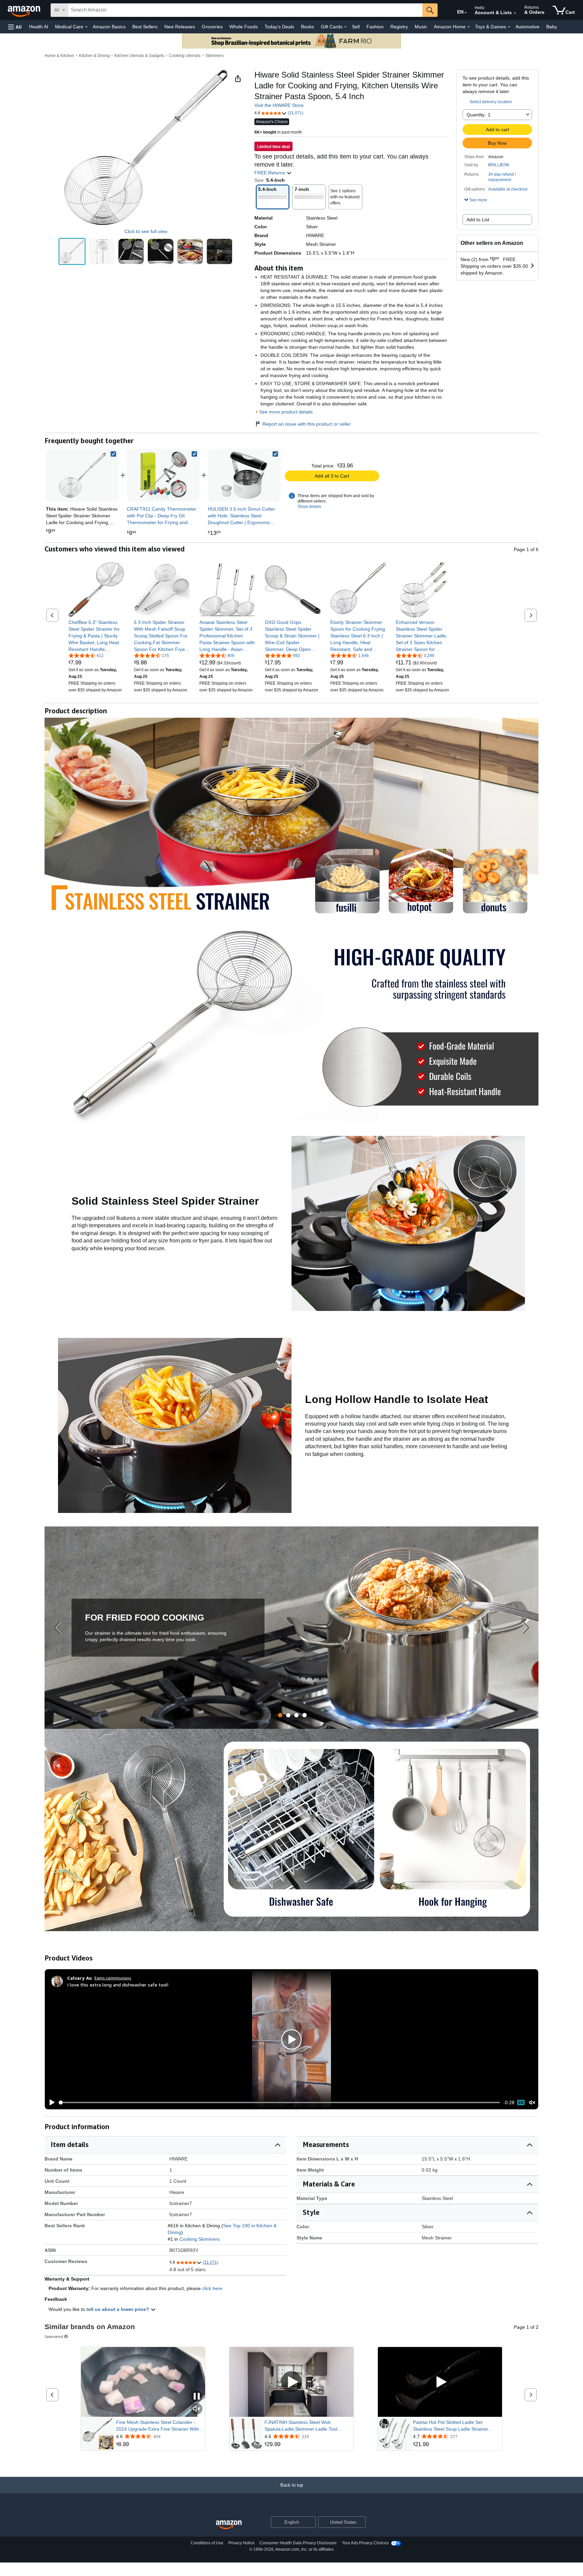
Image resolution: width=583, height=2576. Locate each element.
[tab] (280, 1715)
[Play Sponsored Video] (291, 2382)
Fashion (375, 27)
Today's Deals (279, 27)
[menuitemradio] (521, 2102)
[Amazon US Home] (229, 2525)
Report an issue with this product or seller (307, 424)
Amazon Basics (109, 27)
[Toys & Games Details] (509, 27)
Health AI (39, 27)
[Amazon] (25, 10)
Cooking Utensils (185, 56)
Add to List (478, 220)
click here (212, 2288)
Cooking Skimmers (200, 2239)
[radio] (72, 252)
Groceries (212, 27)
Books (308, 27)
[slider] (280, 2102)
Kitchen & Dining (94, 56)
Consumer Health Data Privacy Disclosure (298, 2543)
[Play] (50, 2102)
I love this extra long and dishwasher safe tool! (118, 1985)
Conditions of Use (207, 2543)
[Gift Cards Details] (345, 27)
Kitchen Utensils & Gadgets (139, 56)
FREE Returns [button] (270, 173)
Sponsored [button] (54, 2336)
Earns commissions (113, 1978)
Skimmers (215, 56)
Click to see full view (146, 231)
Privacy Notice (242, 2543)
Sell (356, 27)
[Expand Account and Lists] (515, 13)
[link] (163, 475)
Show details (309, 507)
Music (421, 27)
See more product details (286, 412)
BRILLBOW (499, 165)
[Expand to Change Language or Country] (466, 13)
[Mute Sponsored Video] (197, 2409)
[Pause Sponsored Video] (197, 2397)
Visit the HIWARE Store (279, 105)
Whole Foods (244, 27)
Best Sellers (145, 27)
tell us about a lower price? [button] (118, 2309)
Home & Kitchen (59, 56)
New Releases (180, 27)
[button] (15, 27)
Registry (399, 27)
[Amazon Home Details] (469, 27)
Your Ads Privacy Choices (365, 2543)
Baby (552, 27)
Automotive (528, 27)
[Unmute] (532, 2103)
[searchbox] (245, 10)
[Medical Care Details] (86, 27)
